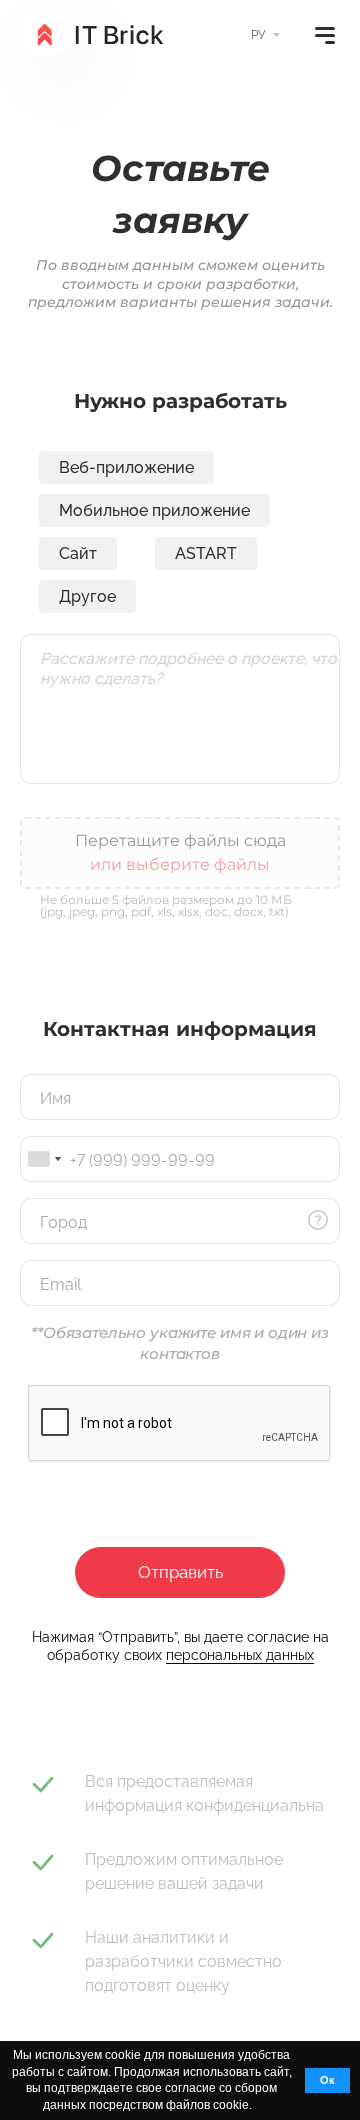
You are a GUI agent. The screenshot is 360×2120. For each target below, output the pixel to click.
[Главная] (94, 35)
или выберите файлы (180, 864)
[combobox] (44, 1159)
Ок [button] (327, 2080)
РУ (258, 35)
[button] (257, 2106)
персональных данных (240, 1655)
